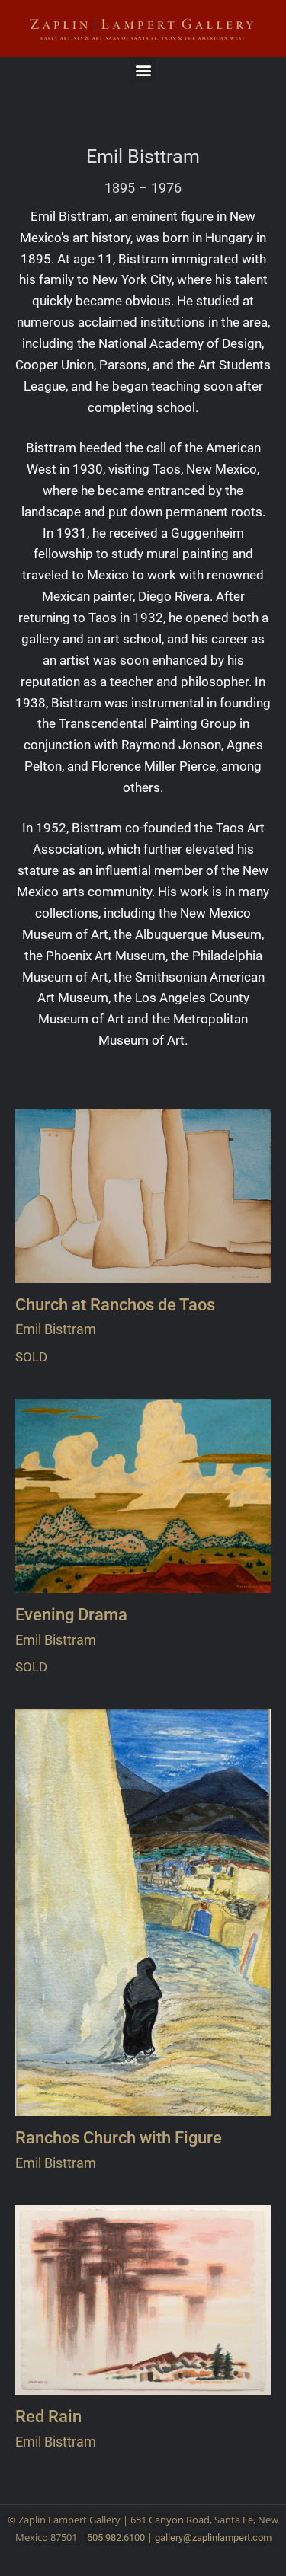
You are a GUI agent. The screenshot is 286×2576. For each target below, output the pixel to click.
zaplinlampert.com (232, 2538)
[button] (143, 70)
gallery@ (174, 2538)
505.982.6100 (116, 2538)
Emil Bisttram (143, 157)
